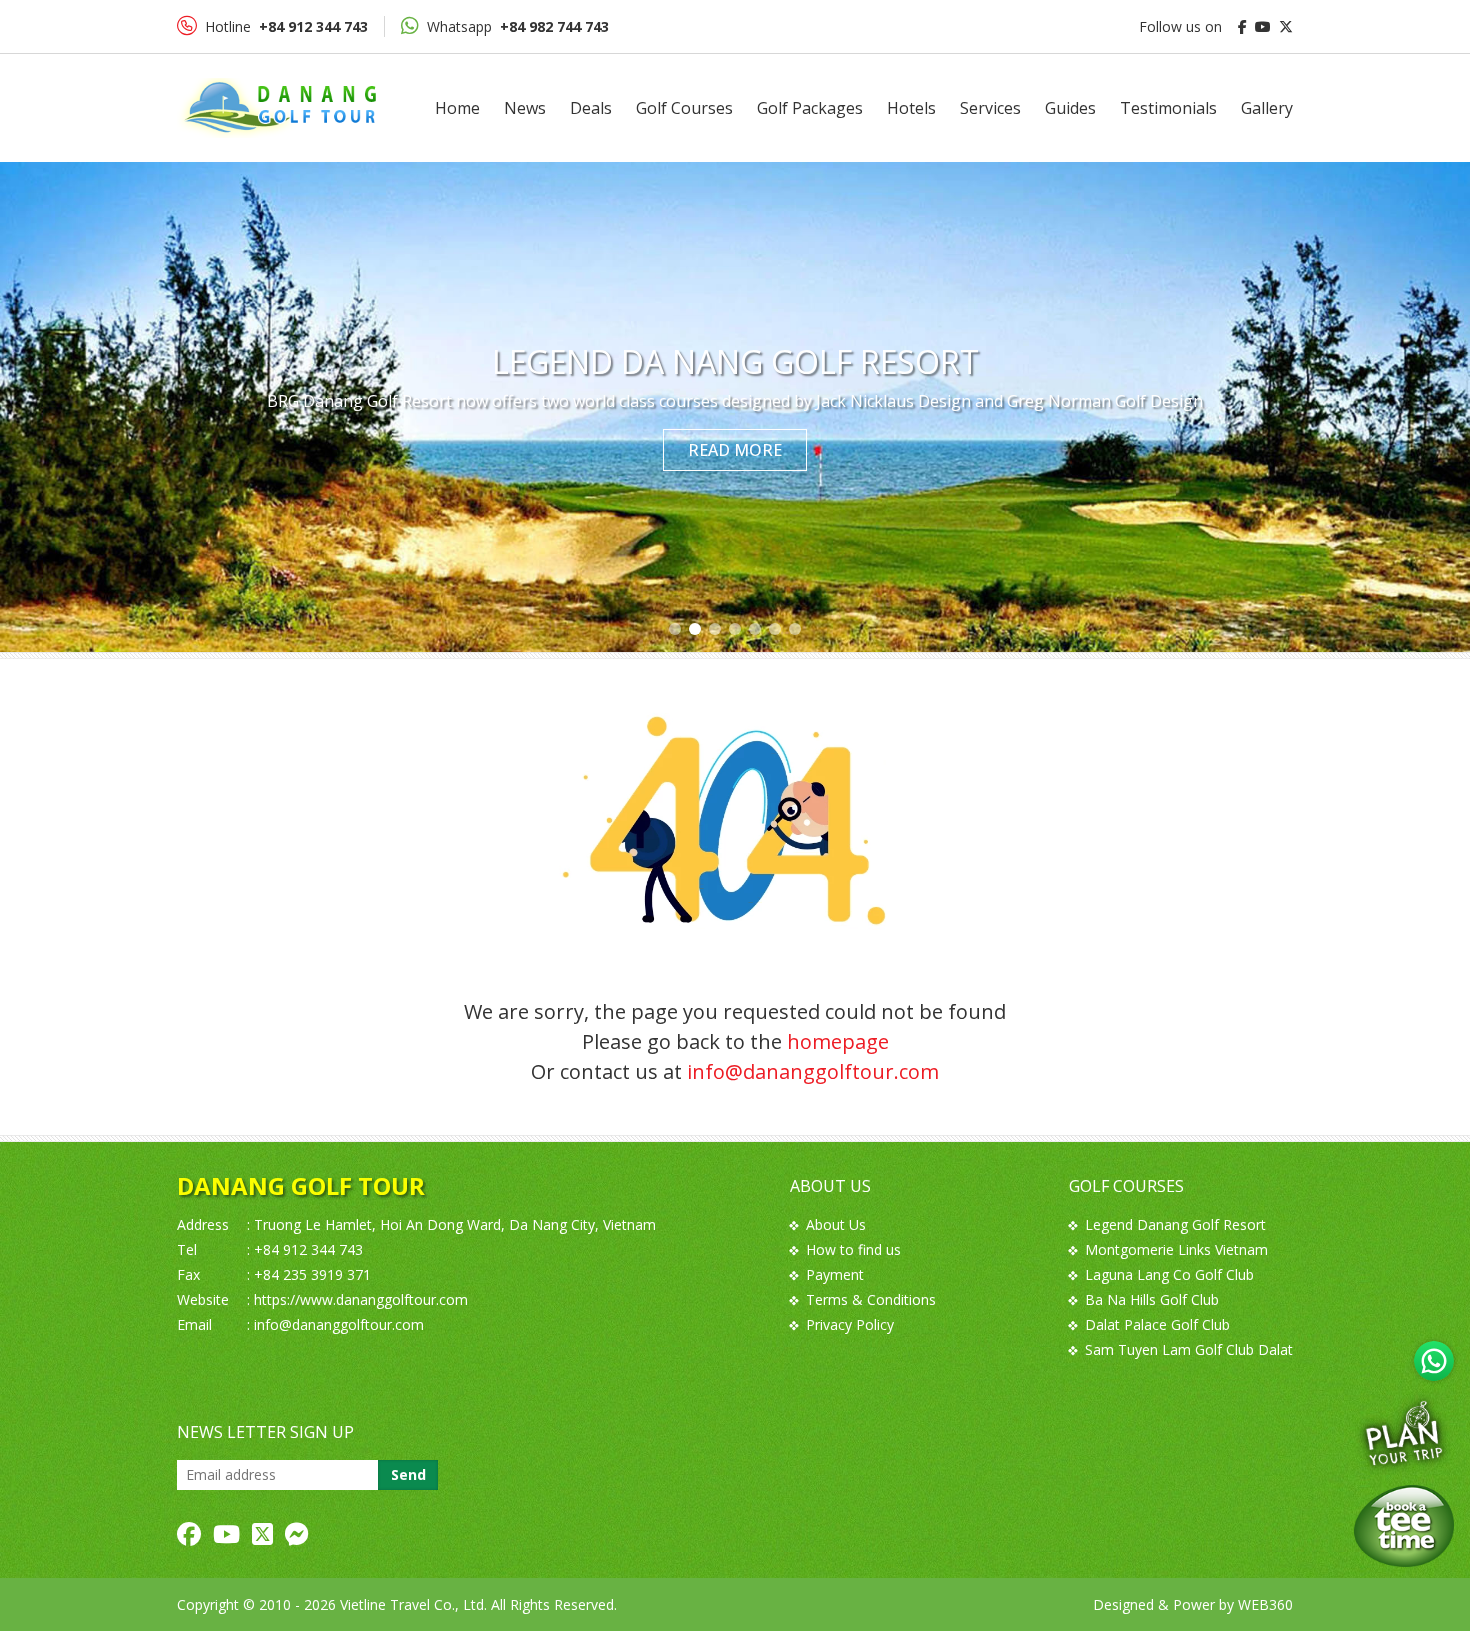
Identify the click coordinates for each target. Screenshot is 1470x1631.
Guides (1070, 108)
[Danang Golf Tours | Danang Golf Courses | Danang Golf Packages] (277, 108)
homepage (838, 1041)
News (525, 108)
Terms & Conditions (871, 1299)
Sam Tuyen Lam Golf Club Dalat (1189, 1349)
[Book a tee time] (1404, 1526)
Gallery (1267, 108)
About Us (836, 1224)
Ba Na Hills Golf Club (1152, 1299)
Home (457, 108)
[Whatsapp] (1434, 1361)
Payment (835, 1274)
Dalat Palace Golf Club (1157, 1324)
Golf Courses (684, 108)
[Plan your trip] (1404, 1432)
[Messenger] (297, 1534)
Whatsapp (518, 26)
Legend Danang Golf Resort (1175, 1224)
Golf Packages (810, 108)
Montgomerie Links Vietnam (1176, 1249)
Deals (591, 108)
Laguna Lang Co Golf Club (1169, 1274)
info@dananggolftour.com (813, 1071)
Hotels (911, 108)
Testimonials (1168, 108)
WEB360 (1265, 1604)
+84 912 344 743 (308, 1249)
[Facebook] (189, 1534)
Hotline (286, 26)
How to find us (853, 1249)
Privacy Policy (850, 1324)
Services (990, 108)
